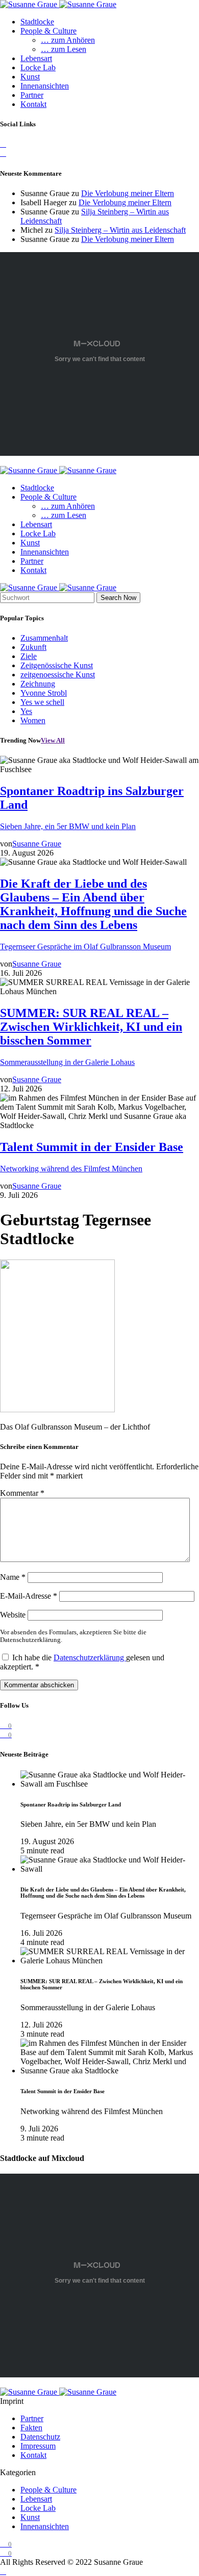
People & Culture (48, 31)
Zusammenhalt (44, 638)
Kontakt (33, 104)
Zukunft (33, 647)
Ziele (29, 656)
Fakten (31, 2428)
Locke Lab (38, 67)
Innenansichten (45, 86)
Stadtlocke (37, 22)
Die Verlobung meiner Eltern (128, 193)
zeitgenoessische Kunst (58, 675)
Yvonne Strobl (44, 693)
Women (33, 720)
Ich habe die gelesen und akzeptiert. (82, 1662)
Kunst (30, 77)
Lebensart (36, 58)
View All (53, 740)
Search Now (118, 598)
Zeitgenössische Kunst (57, 665)
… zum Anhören (68, 40)
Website (13, 1615)
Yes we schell (42, 702)
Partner (32, 95)
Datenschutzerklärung (90, 1657)
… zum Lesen (64, 49)
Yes (26, 711)
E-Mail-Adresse (29, 1596)
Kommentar (22, 1493)
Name (13, 1577)
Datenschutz (40, 2437)
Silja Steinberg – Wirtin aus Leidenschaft (120, 230)
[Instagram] (3, 153)
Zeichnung (38, 684)
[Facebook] (3, 144)
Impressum (38, 2446)
